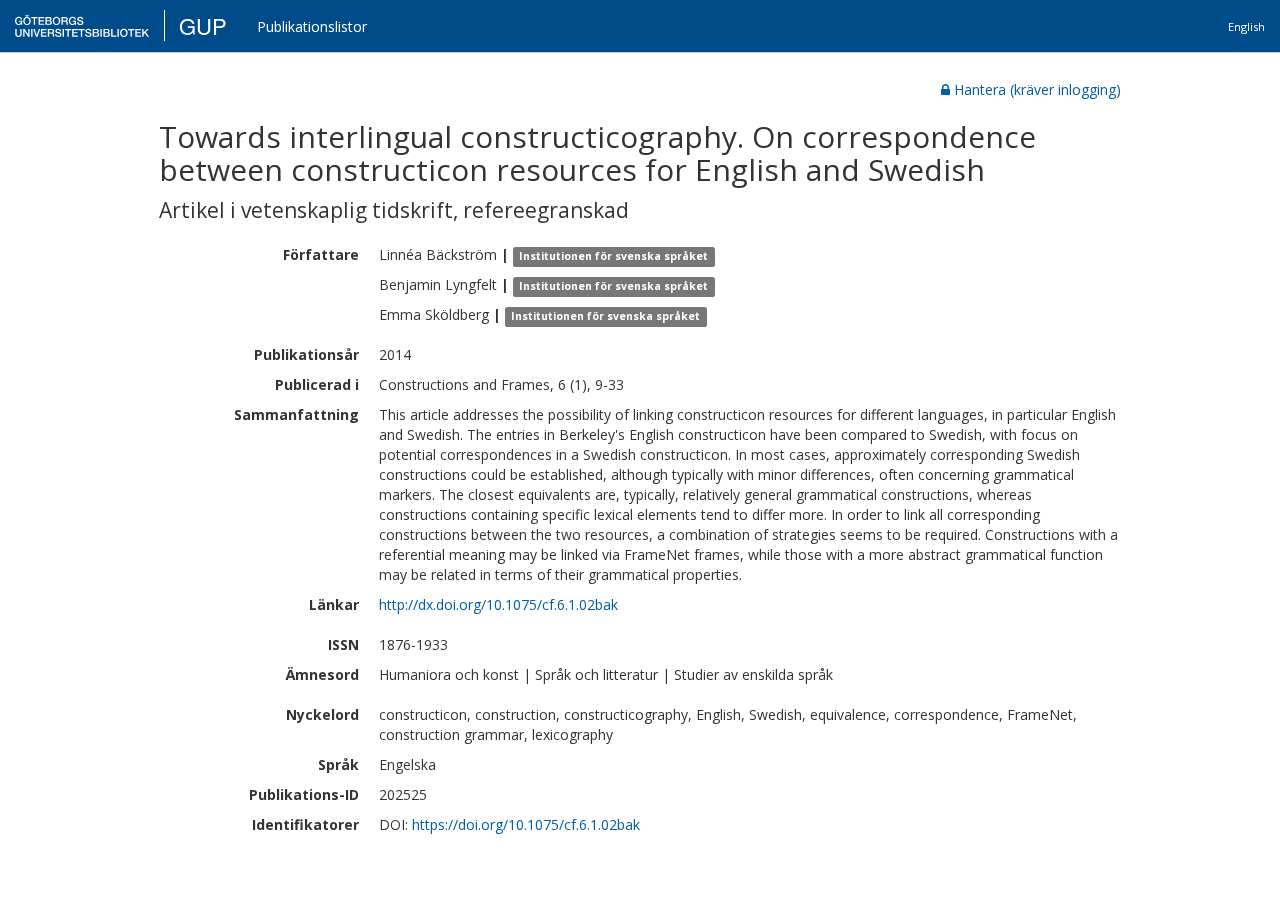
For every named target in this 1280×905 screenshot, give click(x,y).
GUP (203, 25)
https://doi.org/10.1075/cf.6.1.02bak (526, 824)
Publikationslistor (312, 26)
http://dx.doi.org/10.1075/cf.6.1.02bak (498, 604)
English (1246, 26)
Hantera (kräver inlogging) (1037, 89)
